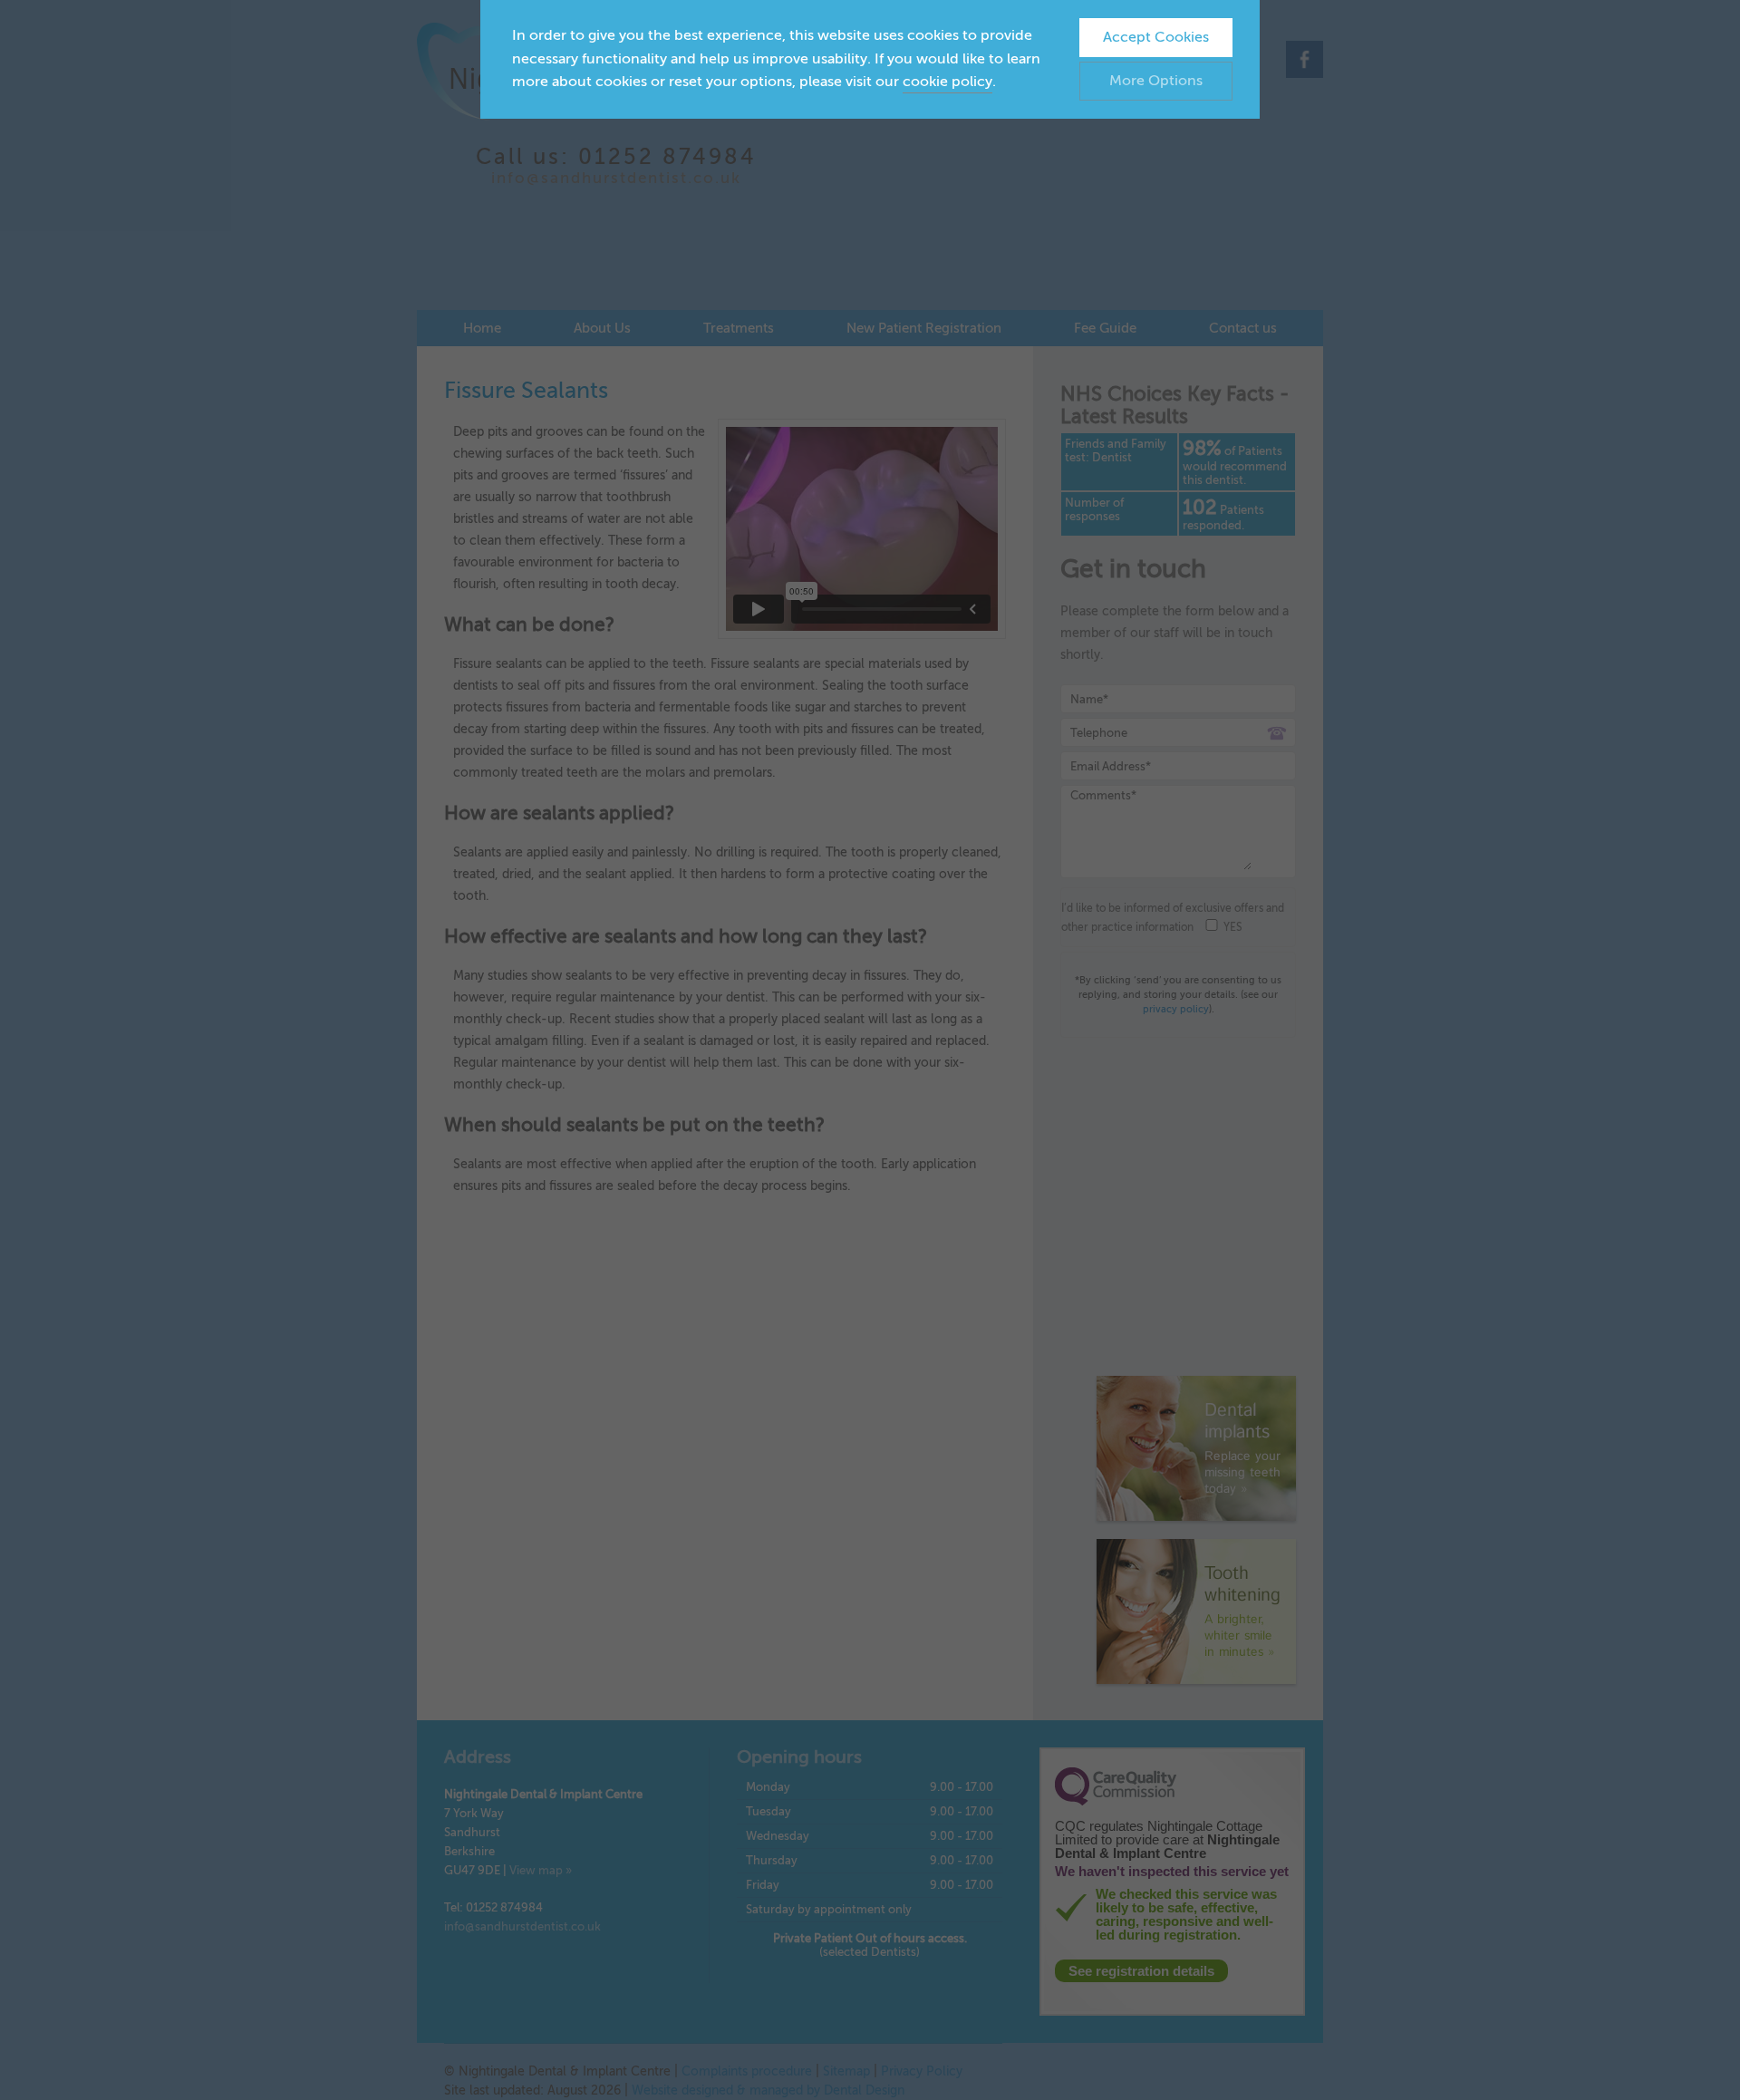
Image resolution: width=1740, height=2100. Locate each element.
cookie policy (947, 82)
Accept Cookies (1156, 37)
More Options (1156, 81)
